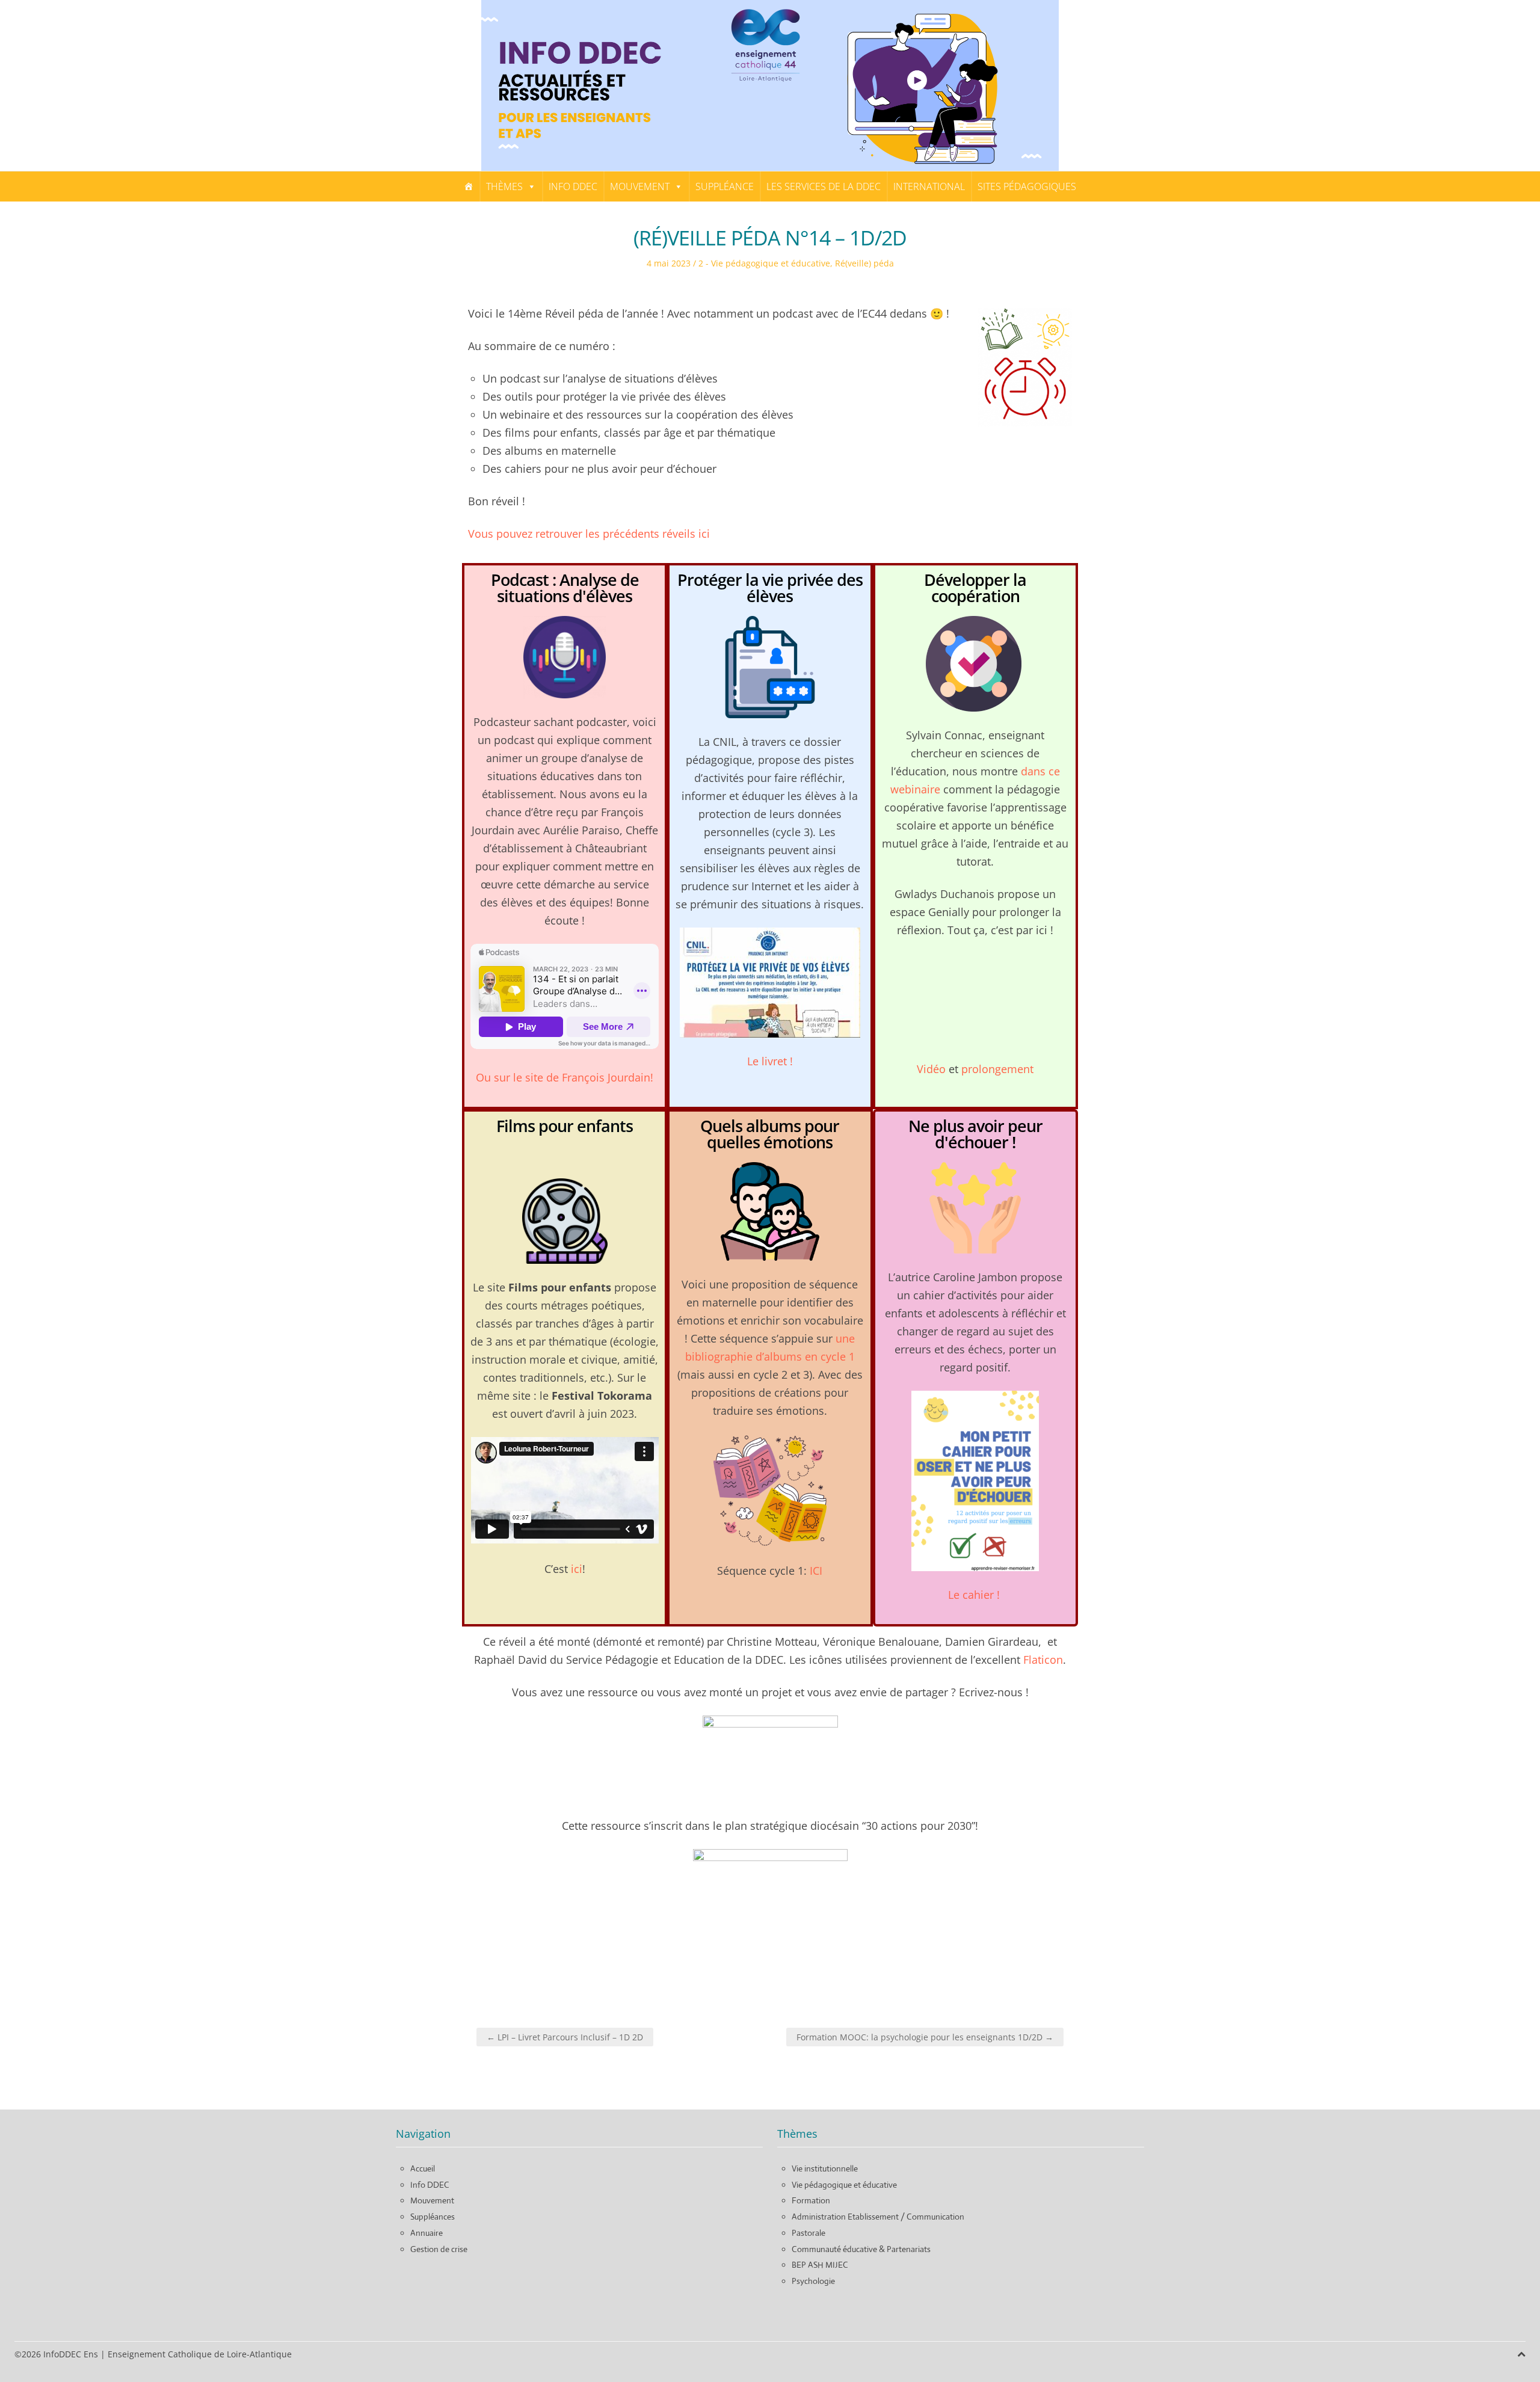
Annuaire (427, 2233)
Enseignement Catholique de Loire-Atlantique (200, 2354)
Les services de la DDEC (824, 186)
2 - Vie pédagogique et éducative (764, 263)
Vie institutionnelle (825, 2168)
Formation (811, 2200)
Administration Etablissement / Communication (878, 2217)
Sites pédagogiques (1027, 186)
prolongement (997, 1069)
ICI (816, 1571)
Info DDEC (573, 186)
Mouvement (640, 186)
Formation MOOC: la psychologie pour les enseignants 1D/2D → (925, 2037)
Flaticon (1043, 1660)
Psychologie (813, 2281)
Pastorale (808, 2233)
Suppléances (433, 2217)
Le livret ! (770, 1061)
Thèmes (504, 186)
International (929, 186)
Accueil (423, 2168)
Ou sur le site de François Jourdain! (565, 1077)
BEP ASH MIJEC (820, 2265)
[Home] (469, 186)
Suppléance (725, 186)
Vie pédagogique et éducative (844, 2185)
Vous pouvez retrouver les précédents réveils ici (589, 534)
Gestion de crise (439, 2249)
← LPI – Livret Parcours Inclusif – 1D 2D (565, 2037)
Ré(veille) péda (864, 263)
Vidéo (931, 1069)
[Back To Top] (1521, 2354)
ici (577, 1569)
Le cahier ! (975, 1595)
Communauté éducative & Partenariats (861, 2249)
